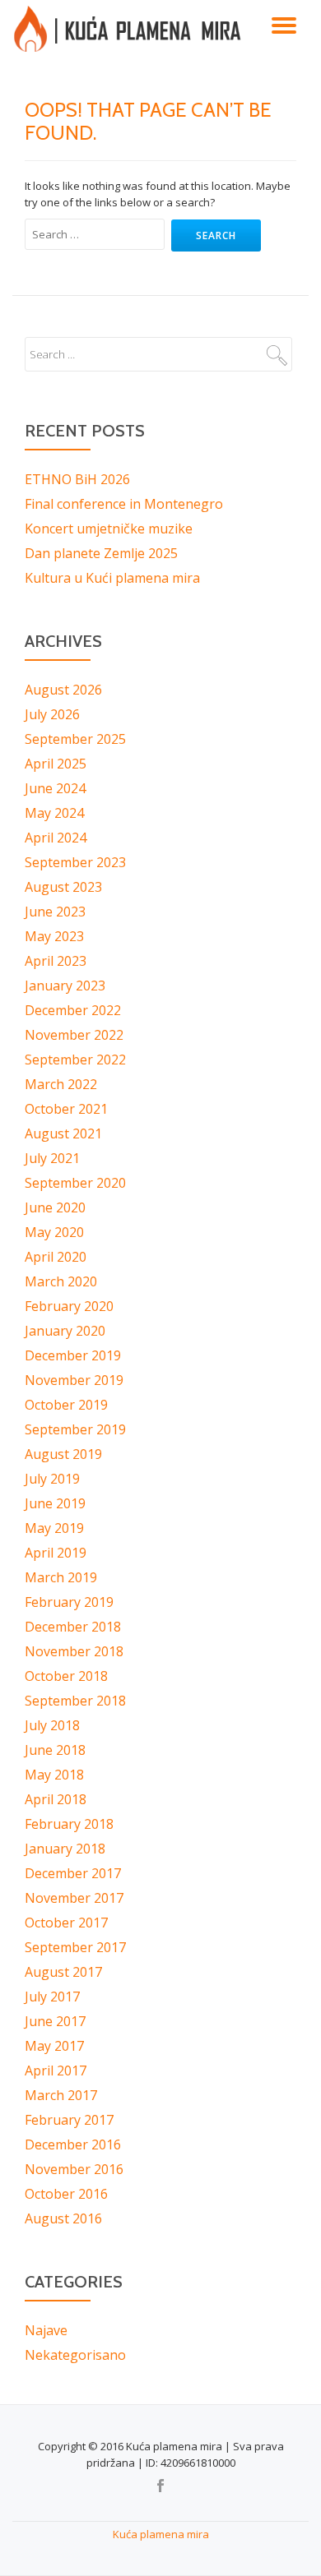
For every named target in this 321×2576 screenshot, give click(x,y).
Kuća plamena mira (161, 2534)
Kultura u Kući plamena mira (112, 578)
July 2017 (52, 1997)
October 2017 (66, 1923)
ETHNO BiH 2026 (77, 479)
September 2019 (75, 1429)
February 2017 (69, 2120)
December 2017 (73, 1873)
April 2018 (56, 1799)
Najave (46, 2330)
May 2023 (54, 936)
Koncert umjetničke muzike (109, 529)
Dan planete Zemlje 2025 (101, 553)
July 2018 (52, 1725)
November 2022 (74, 1035)
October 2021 (66, 1109)
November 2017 (74, 1898)
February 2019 (69, 1602)
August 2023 (63, 887)
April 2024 (56, 838)
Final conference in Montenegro (124, 504)
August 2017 (63, 1972)
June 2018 (55, 1750)
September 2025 (75, 739)
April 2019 (56, 1553)
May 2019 (54, 1528)
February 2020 (69, 1306)
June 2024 (55, 788)
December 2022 (73, 1010)
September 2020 (75, 1183)
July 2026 (52, 714)
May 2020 (54, 1232)
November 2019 (74, 1380)
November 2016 (74, 2169)
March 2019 (61, 1577)
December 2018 (73, 1627)
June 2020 (55, 1207)
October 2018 (66, 1676)
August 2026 (63, 690)
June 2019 (55, 1503)
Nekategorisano (75, 2355)
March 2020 (61, 1281)
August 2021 (63, 1133)
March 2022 (61, 1084)
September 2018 (75, 1701)
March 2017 (61, 2095)
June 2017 (55, 2021)
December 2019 (73, 1355)
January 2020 (65, 1331)
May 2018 (54, 1775)
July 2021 (52, 1158)
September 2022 (75, 1059)
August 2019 (63, 1454)
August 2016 (63, 2218)
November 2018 (74, 1651)
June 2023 (55, 912)
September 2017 (75, 1947)
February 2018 (69, 1824)
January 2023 (65, 986)
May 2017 (54, 2046)
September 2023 (75, 862)
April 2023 (56, 961)
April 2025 (56, 764)
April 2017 (56, 2070)
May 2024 (54, 813)
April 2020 (56, 1257)
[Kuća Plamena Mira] (130, 29)
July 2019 (52, 1479)
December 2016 (73, 2144)
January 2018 (65, 1849)
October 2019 (66, 1405)
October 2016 (66, 2194)
